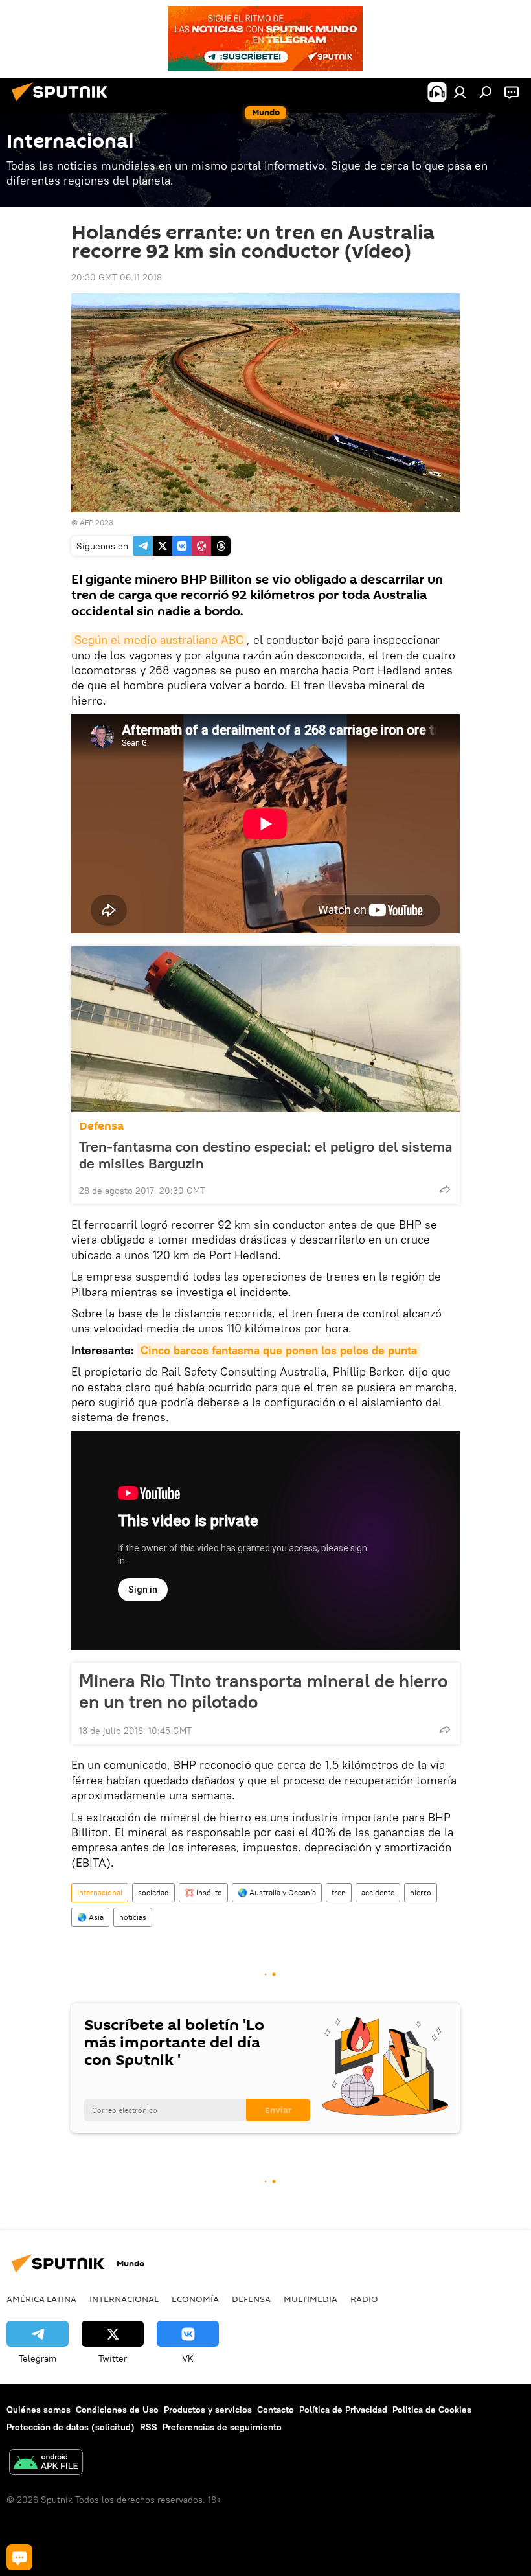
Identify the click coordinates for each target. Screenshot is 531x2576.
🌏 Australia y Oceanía (277, 1892)
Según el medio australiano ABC (159, 640)
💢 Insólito (203, 1892)
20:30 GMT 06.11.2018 (117, 277)
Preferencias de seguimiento (222, 2427)
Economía (195, 2299)
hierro (421, 1892)
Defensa (101, 1126)
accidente (378, 1892)
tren (339, 1892)
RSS (149, 2427)
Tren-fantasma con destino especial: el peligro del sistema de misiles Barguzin (265, 1155)
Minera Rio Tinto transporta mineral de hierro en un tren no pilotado (263, 1691)
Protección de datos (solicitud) (71, 2427)
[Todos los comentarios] (19, 2557)
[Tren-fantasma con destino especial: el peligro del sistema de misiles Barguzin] (265, 1029)
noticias (133, 1917)
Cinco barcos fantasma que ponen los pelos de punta (279, 1350)
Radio (364, 2299)
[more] (445, 1189)
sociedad (153, 1892)
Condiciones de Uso (117, 2410)
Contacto (276, 2410)
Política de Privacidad (343, 2410)
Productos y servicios (208, 2410)
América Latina (41, 2299)
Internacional (100, 1892)
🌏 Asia (90, 1917)
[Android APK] (46, 2464)
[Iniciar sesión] (460, 92)
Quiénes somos (39, 2410)
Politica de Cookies (432, 2410)
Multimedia (311, 2299)
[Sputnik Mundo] (63, 103)
